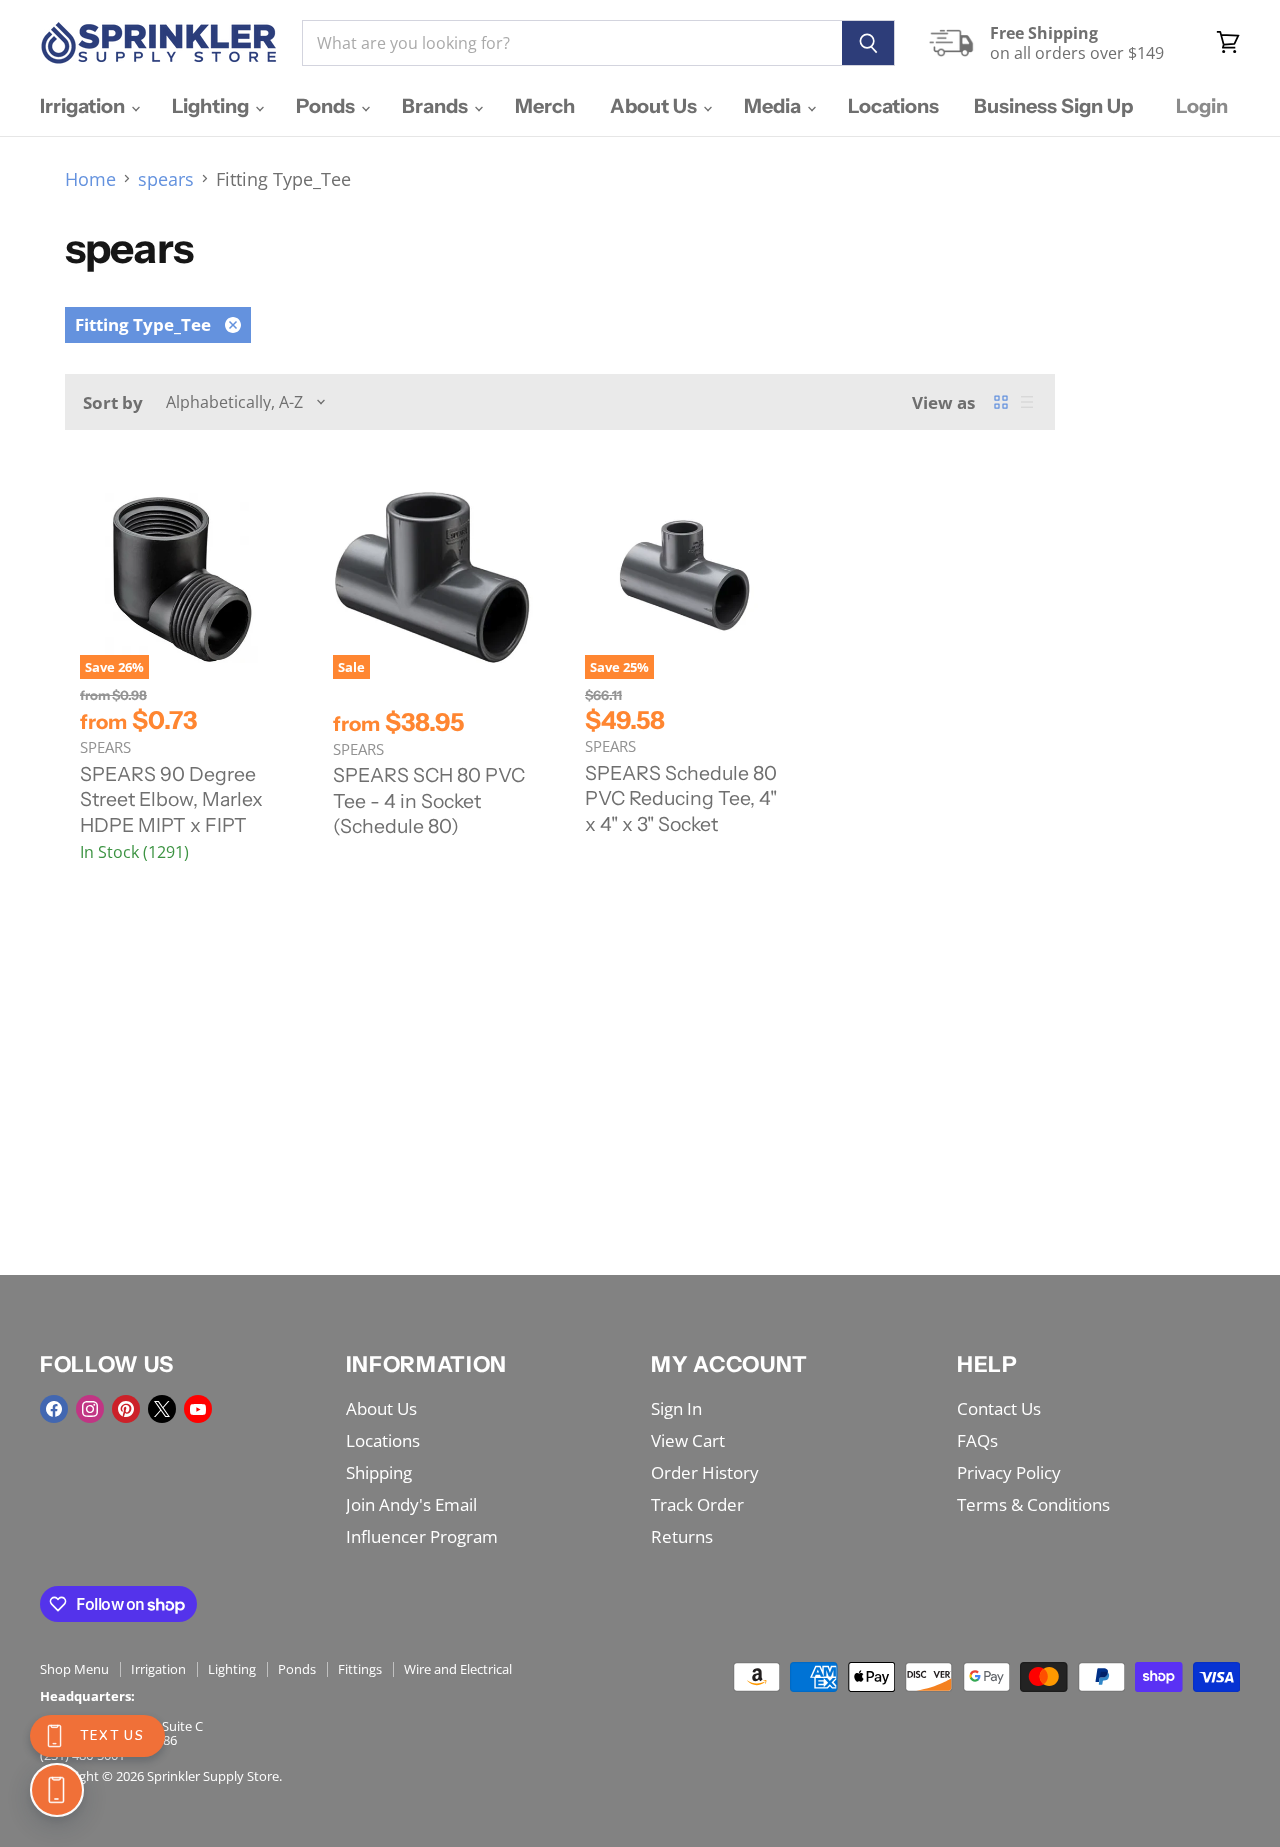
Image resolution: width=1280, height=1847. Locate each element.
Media (774, 106)
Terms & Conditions (1033, 1504)
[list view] (1027, 402)
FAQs (977, 1440)
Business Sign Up (1053, 106)
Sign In (676, 1408)
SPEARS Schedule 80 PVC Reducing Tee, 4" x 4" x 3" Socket (681, 798)
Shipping (379, 1472)
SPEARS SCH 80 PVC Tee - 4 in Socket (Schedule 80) (429, 800)
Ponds (327, 106)
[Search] (868, 43)
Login (1202, 106)
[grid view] (1001, 402)
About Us (655, 106)
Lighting (212, 106)
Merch (545, 106)
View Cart (688, 1440)
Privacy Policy (1009, 1472)
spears (166, 179)
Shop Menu (74, 1669)
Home (90, 179)
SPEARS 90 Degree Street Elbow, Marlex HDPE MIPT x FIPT (171, 799)
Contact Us (999, 1408)
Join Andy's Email (411, 1504)
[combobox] (572, 43)
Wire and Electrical (458, 1669)
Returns (682, 1536)
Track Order (697, 1504)
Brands (437, 106)
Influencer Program (422, 1536)
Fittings (360, 1669)
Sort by (113, 402)
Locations (893, 106)
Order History (705, 1472)
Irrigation (84, 106)
